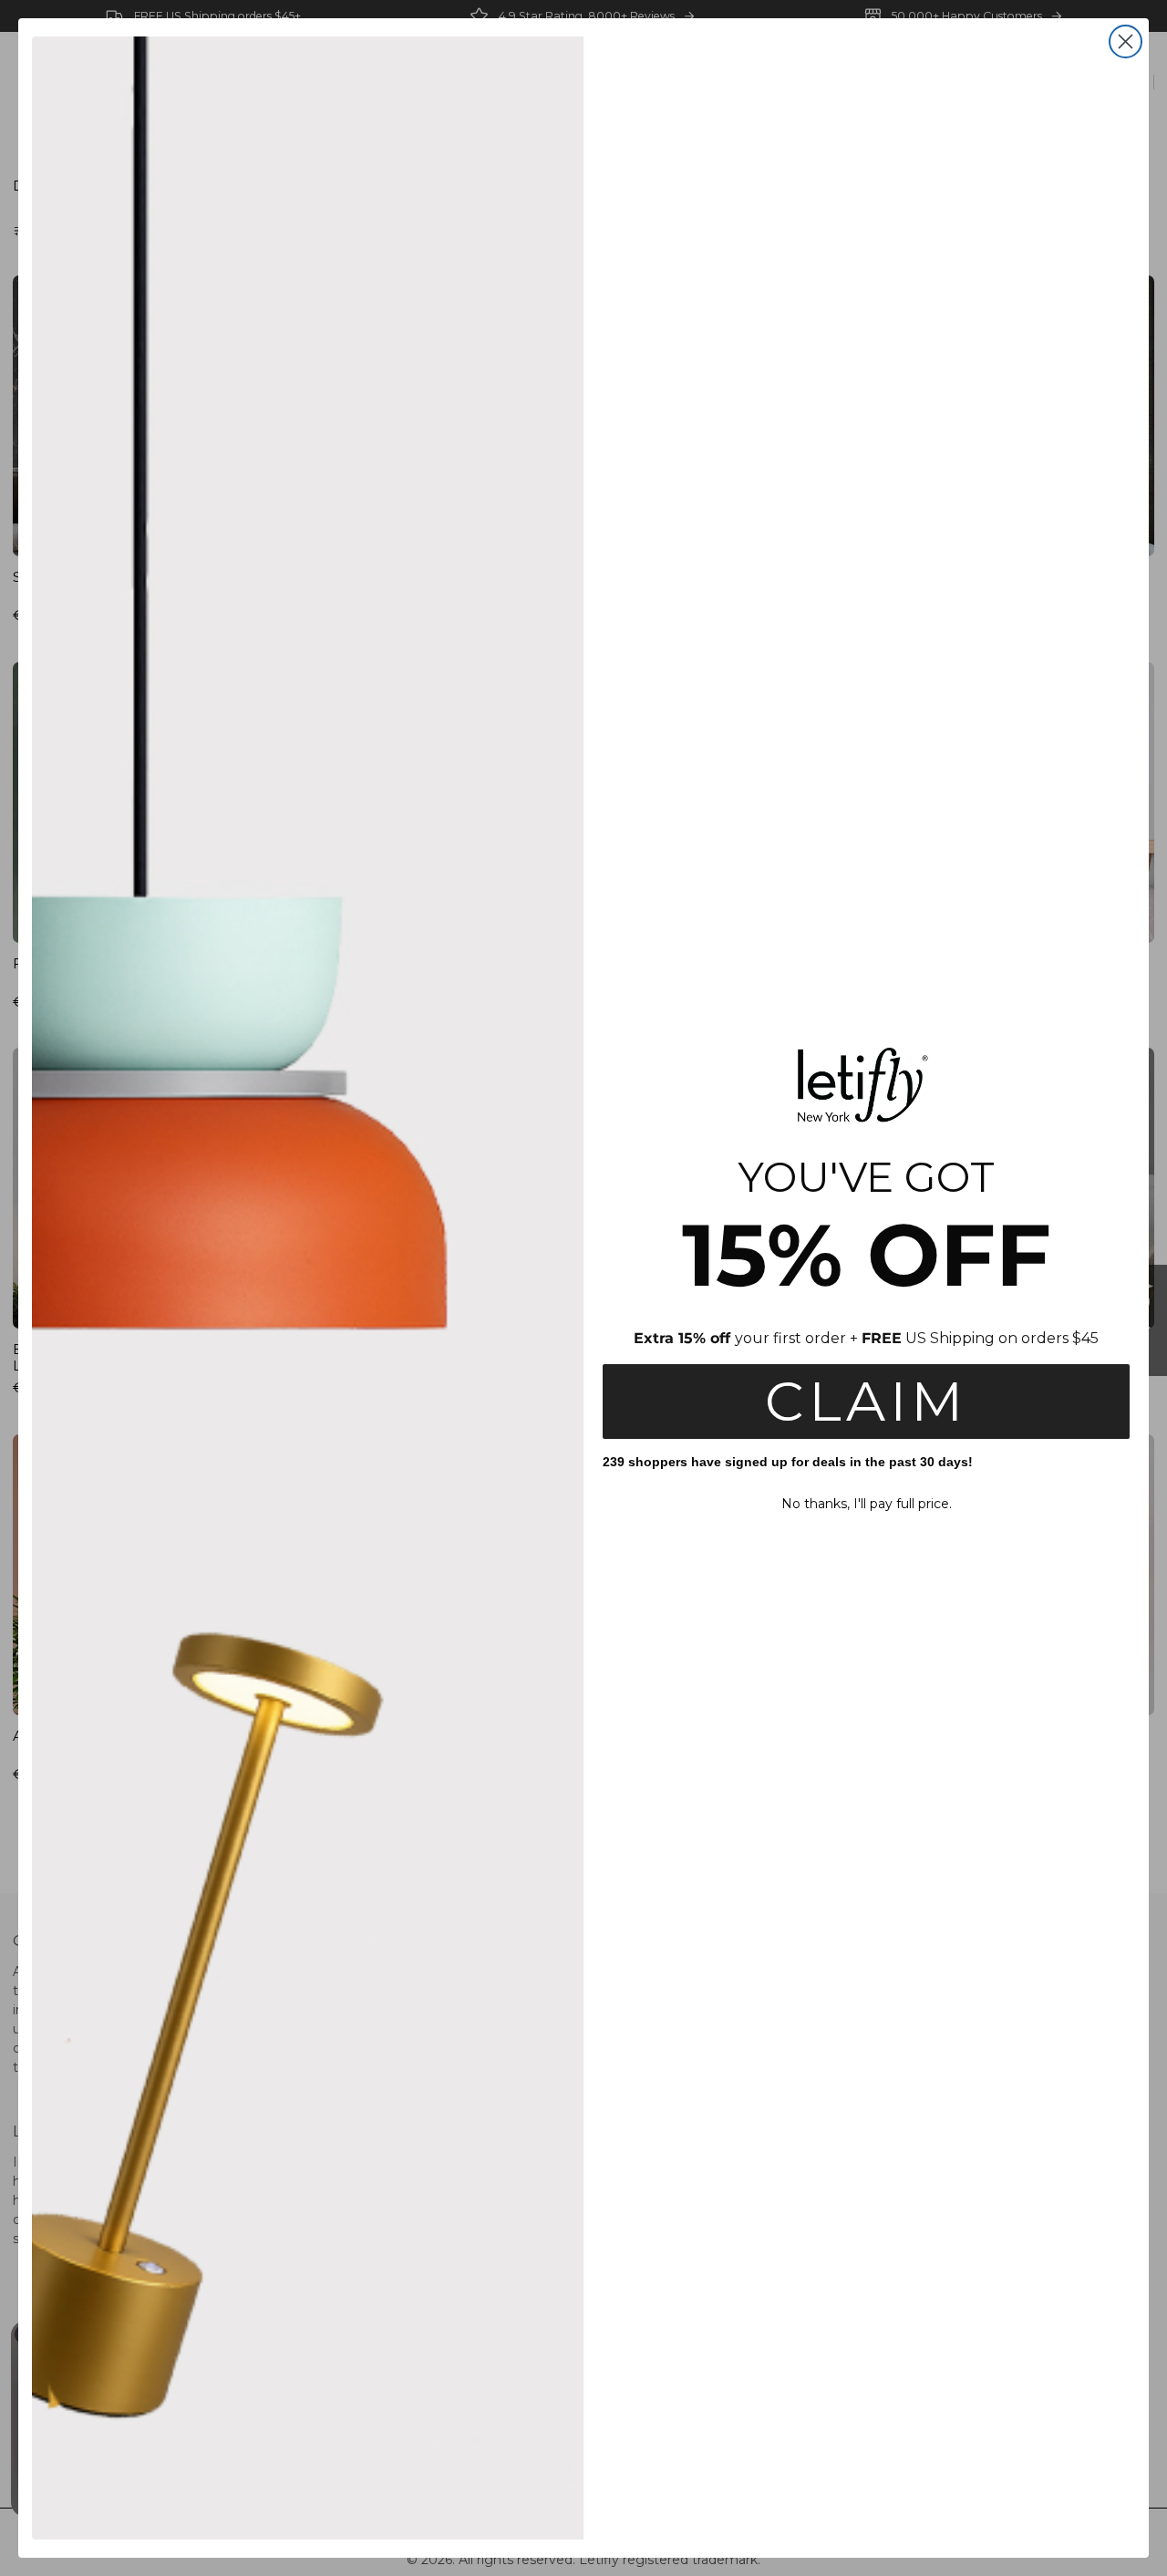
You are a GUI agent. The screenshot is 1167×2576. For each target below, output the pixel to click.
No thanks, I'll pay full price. (867, 1504)
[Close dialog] (1126, 41)
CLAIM (866, 1401)
